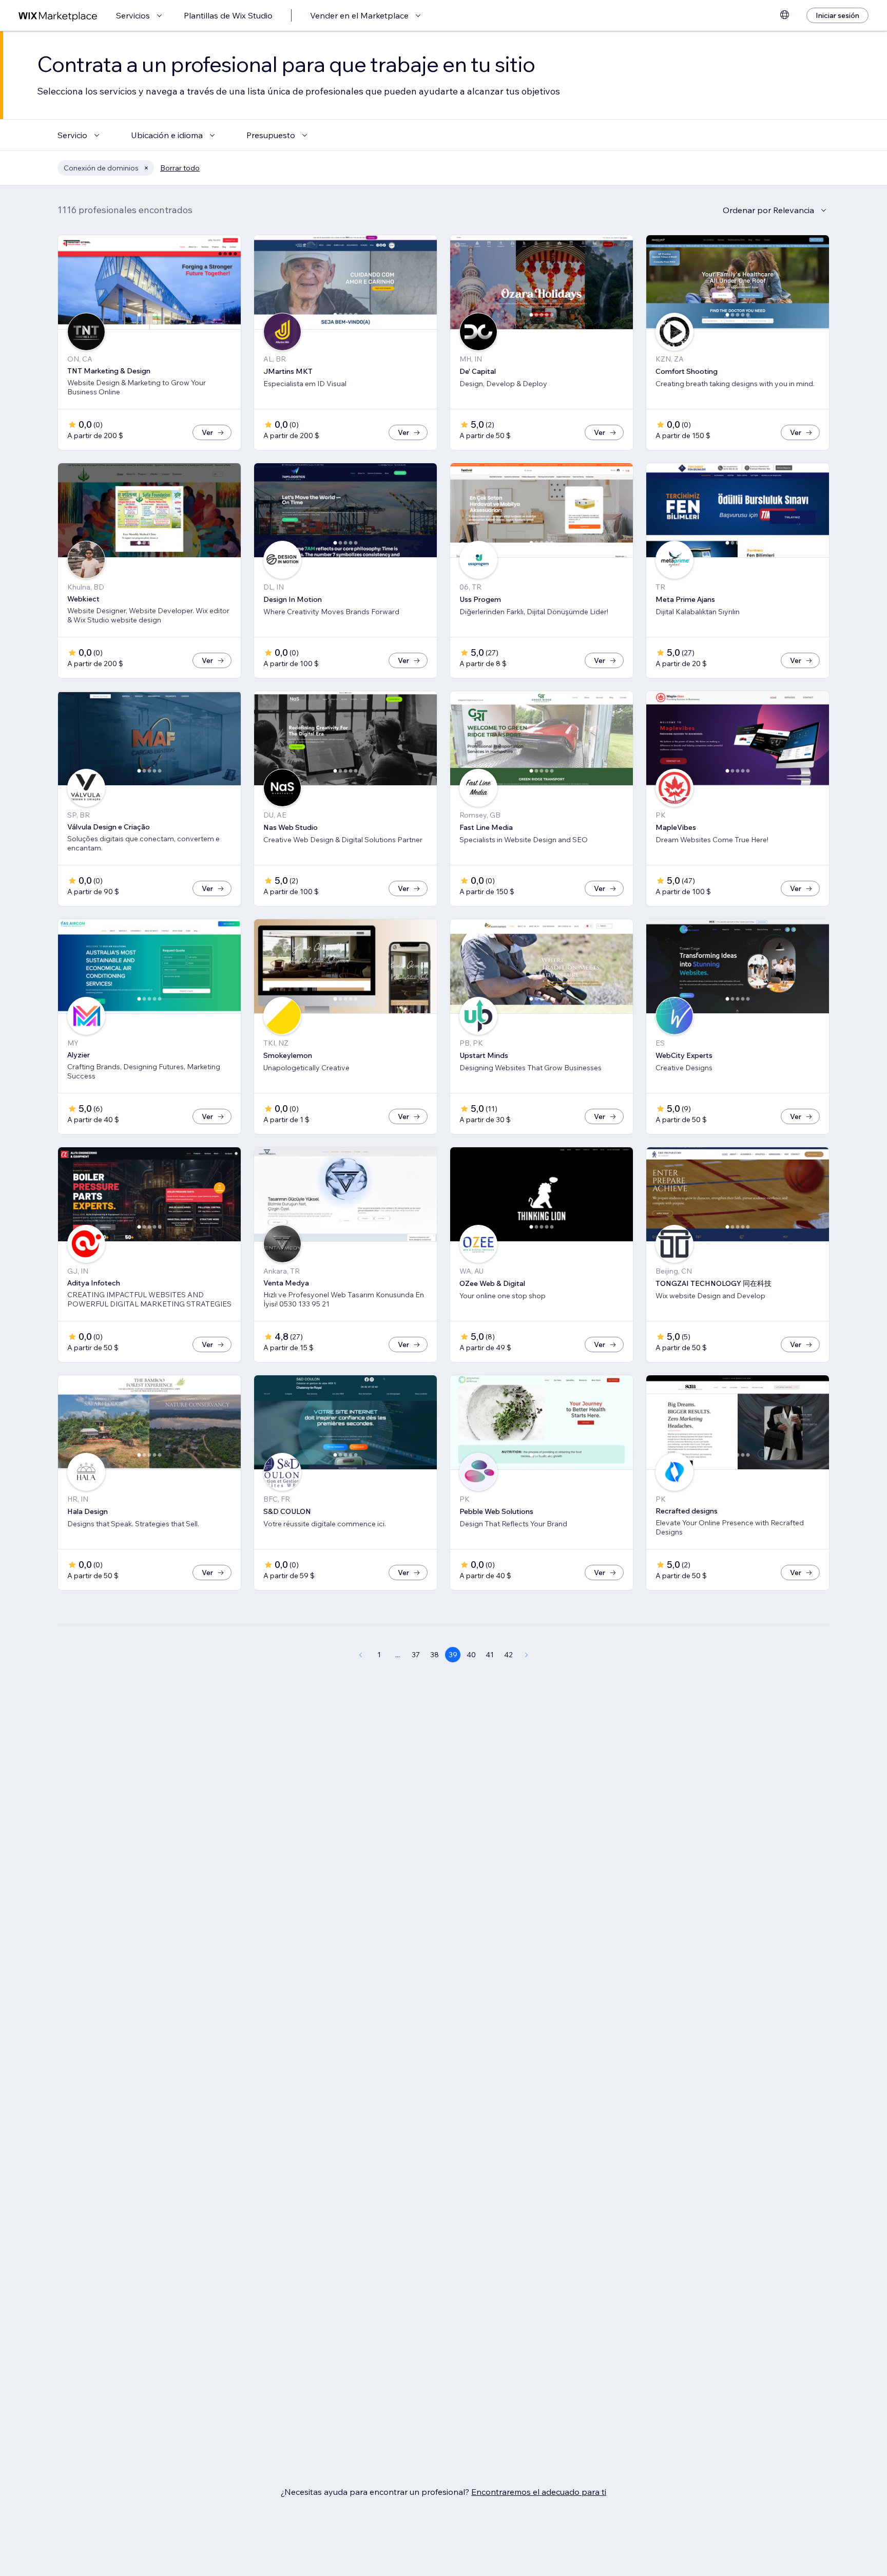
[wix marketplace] (58, 16)
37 (416, 1655)
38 (435, 1655)
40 (471, 1655)
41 (490, 1655)
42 (508, 1655)
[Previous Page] (360, 1655)
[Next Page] (527, 1655)
